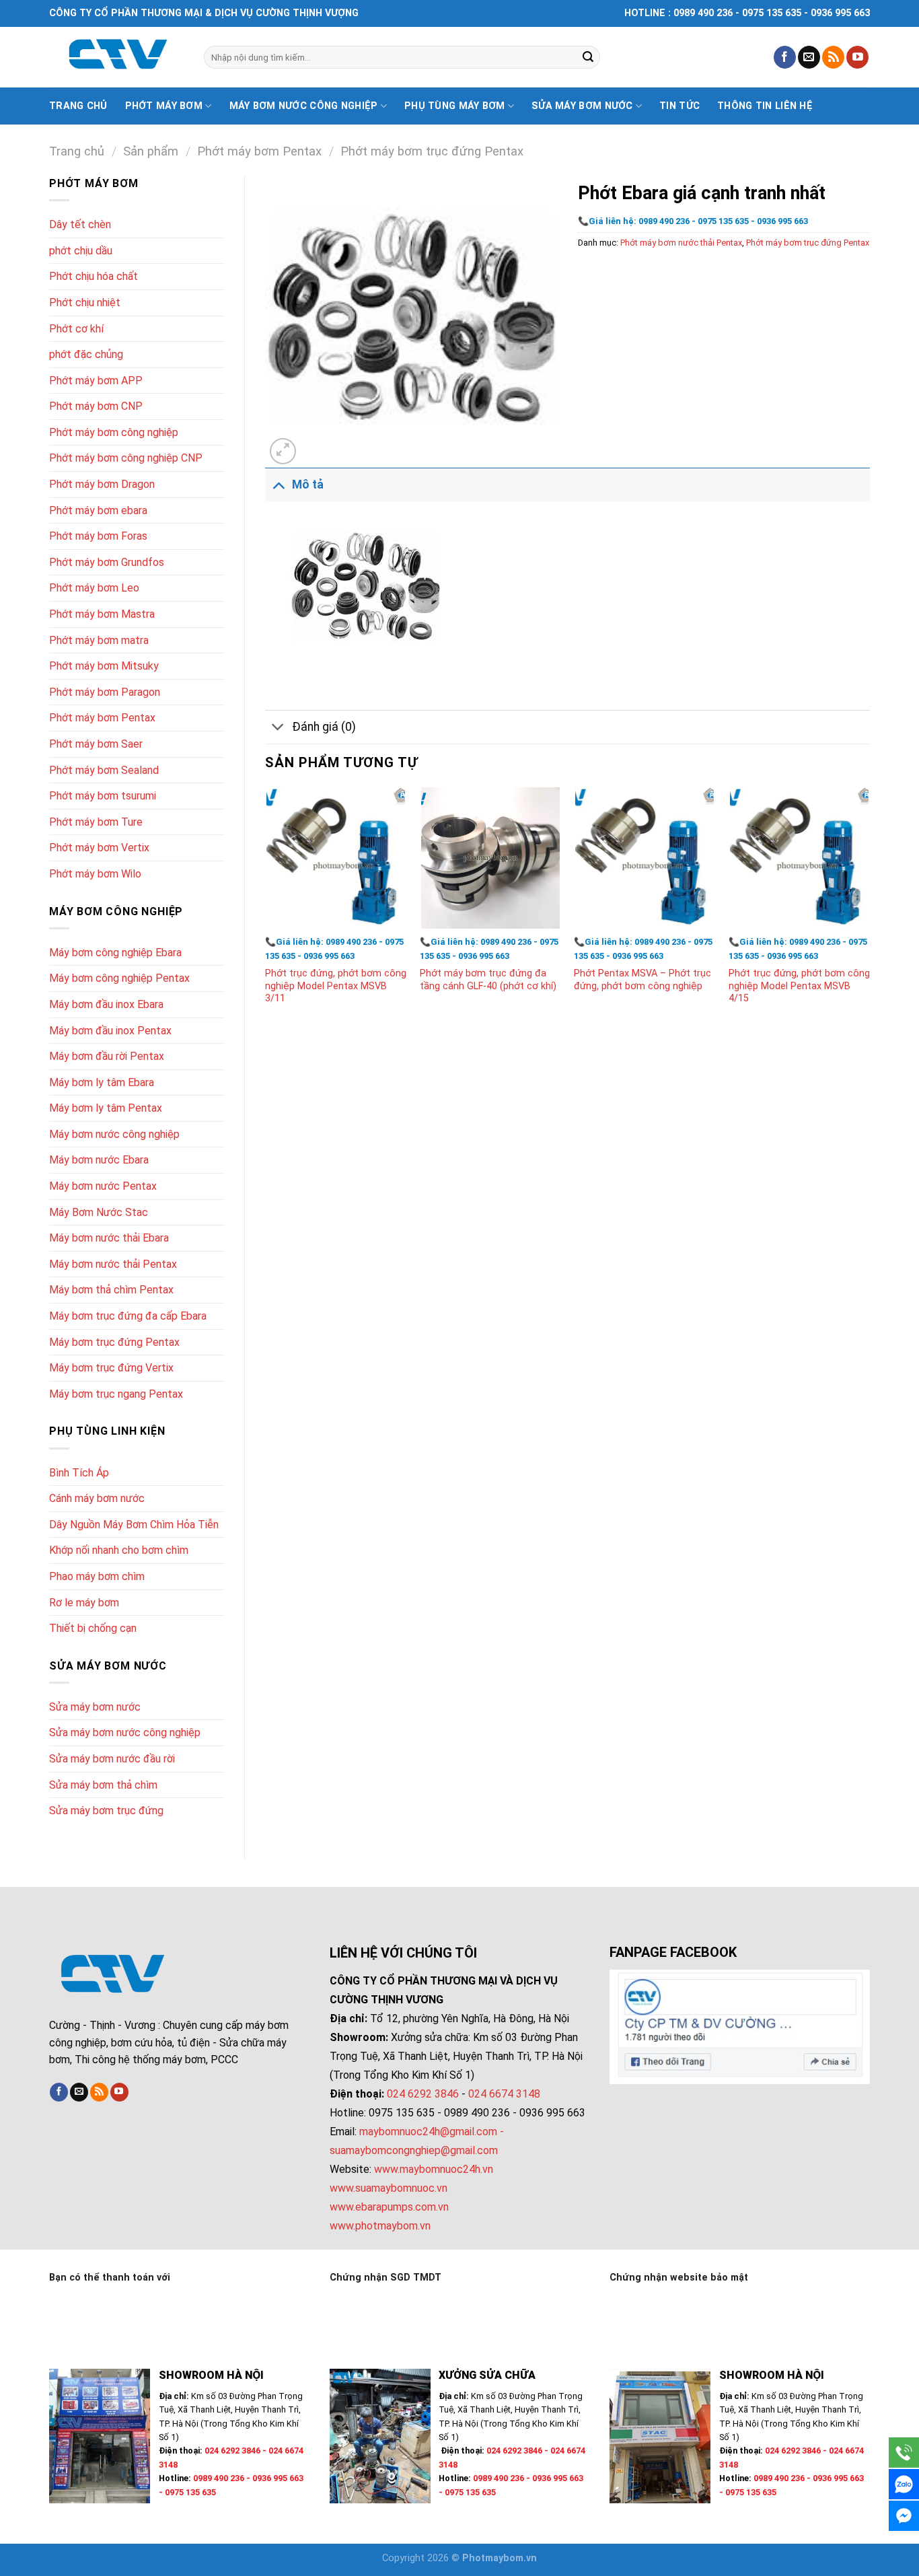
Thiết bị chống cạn (93, 1628)
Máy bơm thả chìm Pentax (111, 1290)
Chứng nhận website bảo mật (679, 2278)
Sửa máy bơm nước (582, 106)
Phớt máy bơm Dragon (102, 484)
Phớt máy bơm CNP (96, 406)
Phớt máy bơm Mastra (102, 614)
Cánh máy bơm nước (97, 1498)
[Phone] (904, 2453)
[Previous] (266, 909)
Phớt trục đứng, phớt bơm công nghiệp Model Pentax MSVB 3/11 (336, 986)
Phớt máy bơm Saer (96, 744)
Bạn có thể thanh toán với (110, 2278)
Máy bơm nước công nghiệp (304, 106)
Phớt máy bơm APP (96, 381)
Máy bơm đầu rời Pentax (107, 1056)
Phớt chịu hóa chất (94, 276)
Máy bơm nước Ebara (99, 1160)
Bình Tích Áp (79, 1473)
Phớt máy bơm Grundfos (107, 562)
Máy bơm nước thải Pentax (113, 1264)
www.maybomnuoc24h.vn (432, 2169)
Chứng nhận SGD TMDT (385, 2278)
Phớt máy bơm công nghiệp (114, 432)
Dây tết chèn (80, 224)
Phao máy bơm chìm (97, 1576)
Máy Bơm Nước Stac (99, 1212)
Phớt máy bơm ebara (98, 510)
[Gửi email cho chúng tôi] (809, 57)
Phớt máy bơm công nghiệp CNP (126, 458)
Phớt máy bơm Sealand (104, 770)
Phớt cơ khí (76, 329)
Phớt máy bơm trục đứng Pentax (432, 151)
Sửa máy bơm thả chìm (103, 1785)
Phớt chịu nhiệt (85, 302)
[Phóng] (283, 451)
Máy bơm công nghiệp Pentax (119, 978)
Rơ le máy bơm (84, 1603)
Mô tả (308, 485)
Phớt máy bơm (164, 106)
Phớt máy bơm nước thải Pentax (681, 243)
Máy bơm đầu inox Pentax (110, 1031)
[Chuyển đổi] (278, 484)
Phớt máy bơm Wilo (95, 874)
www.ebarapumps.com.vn (389, 2207)
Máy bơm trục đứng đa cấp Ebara (128, 1316)
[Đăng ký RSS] (833, 57)
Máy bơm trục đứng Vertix (111, 1368)
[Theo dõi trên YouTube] (857, 57)
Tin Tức (679, 106)
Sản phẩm (151, 151)
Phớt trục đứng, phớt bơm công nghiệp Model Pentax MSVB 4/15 (799, 986)
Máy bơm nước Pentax (103, 1186)
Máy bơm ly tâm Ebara (102, 1082)
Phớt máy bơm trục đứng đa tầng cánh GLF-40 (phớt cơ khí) (488, 980)
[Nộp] (588, 57)
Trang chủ (78, 106)
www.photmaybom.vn (380, 2226)
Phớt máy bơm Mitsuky (104, 666)
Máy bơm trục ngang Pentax (116, 1394)
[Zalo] (904, 2484)
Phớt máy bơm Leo (94, 588)
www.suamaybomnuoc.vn (389, 2188)
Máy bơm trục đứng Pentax (114, 1342)
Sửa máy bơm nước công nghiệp (125, 1732)
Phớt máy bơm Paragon (105, 692)
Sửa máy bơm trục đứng (106, 1811)
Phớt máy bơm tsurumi (103, 796)
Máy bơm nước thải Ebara (109, 1238)
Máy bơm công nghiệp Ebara (115, 953)
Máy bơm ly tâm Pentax (106, 1108)
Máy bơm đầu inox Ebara (106, 1004)
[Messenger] (904, 2516)
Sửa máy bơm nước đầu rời (112, 1759)
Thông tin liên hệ (765, 106)
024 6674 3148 (504, 2094)
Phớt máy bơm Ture (96, 822)
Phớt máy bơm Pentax (259, 151)
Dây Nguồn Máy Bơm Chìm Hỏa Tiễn (134, 1525)
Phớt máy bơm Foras (98, 536)
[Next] (869, 909)
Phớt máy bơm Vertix (99, 848)
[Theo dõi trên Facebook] (785, 57)
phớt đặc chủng (86, 354)
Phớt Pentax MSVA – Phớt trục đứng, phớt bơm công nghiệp (642, 980)
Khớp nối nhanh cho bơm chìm (119, 1550)
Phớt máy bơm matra (99, 640)
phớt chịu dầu (81, 251)
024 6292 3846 (423, 2094)
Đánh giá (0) (324, 727)
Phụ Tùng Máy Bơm (455, 106)
